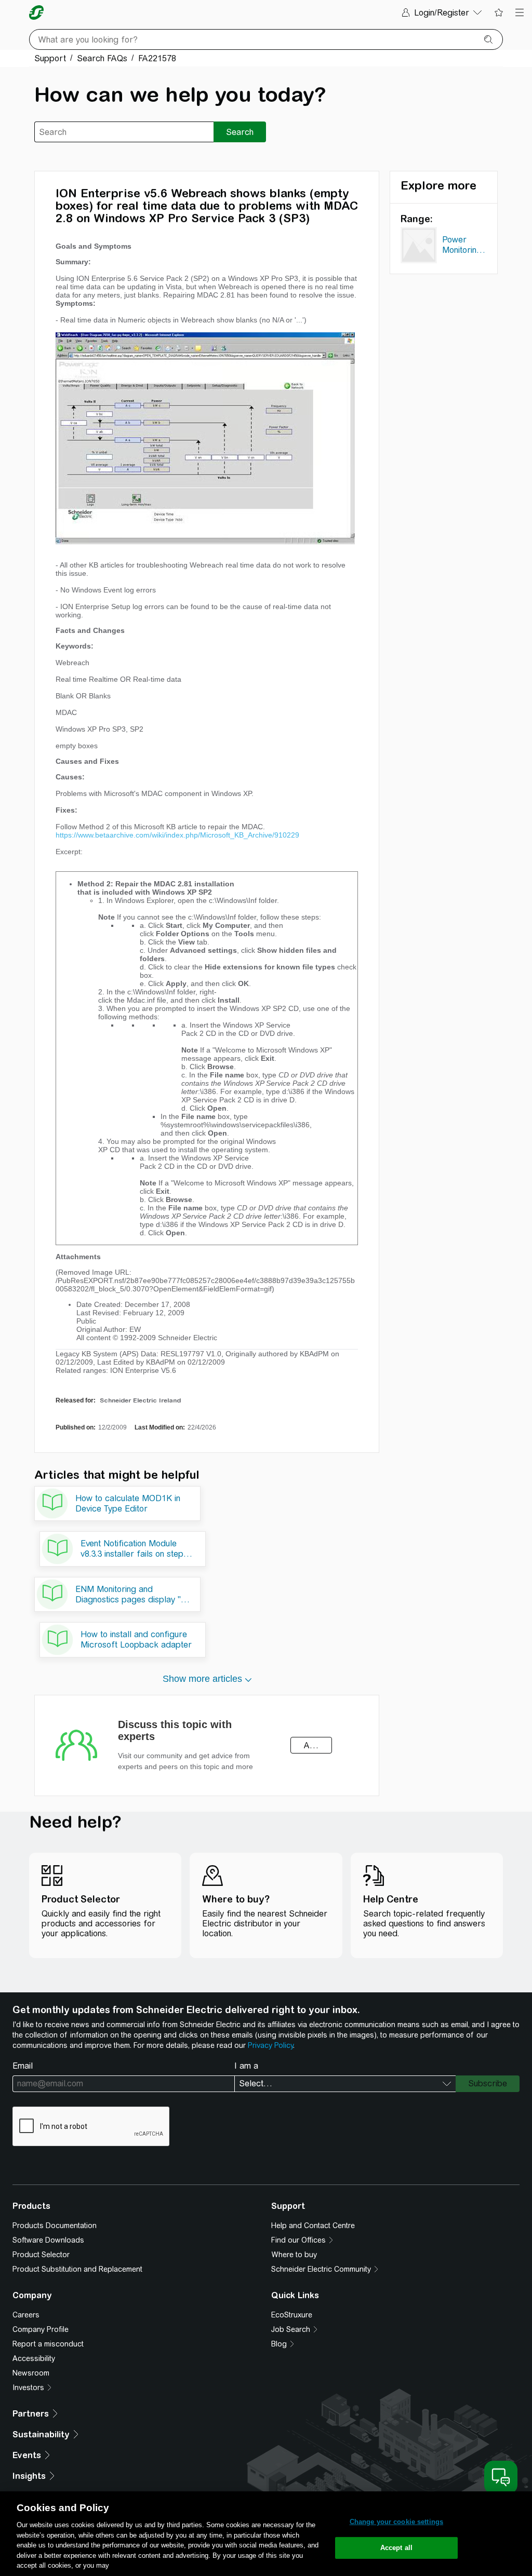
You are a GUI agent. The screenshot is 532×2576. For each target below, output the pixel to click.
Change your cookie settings (397, 2522)
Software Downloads (48, 2240)
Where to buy (294, 2255)
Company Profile (41, 2329)
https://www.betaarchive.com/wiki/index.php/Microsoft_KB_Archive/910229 (177, 835)
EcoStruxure (292, 2315)
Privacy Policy (270, 2045)
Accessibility (34, 2358)
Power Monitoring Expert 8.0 (462, 247)
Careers (26, 2315)
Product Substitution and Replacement (77, 2269)
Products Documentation (55, 2226)
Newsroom (31, 2373)
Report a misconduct (48, 2344)
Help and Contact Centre (313, 2226)
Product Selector (41, 2255)
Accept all (396, 2548)
